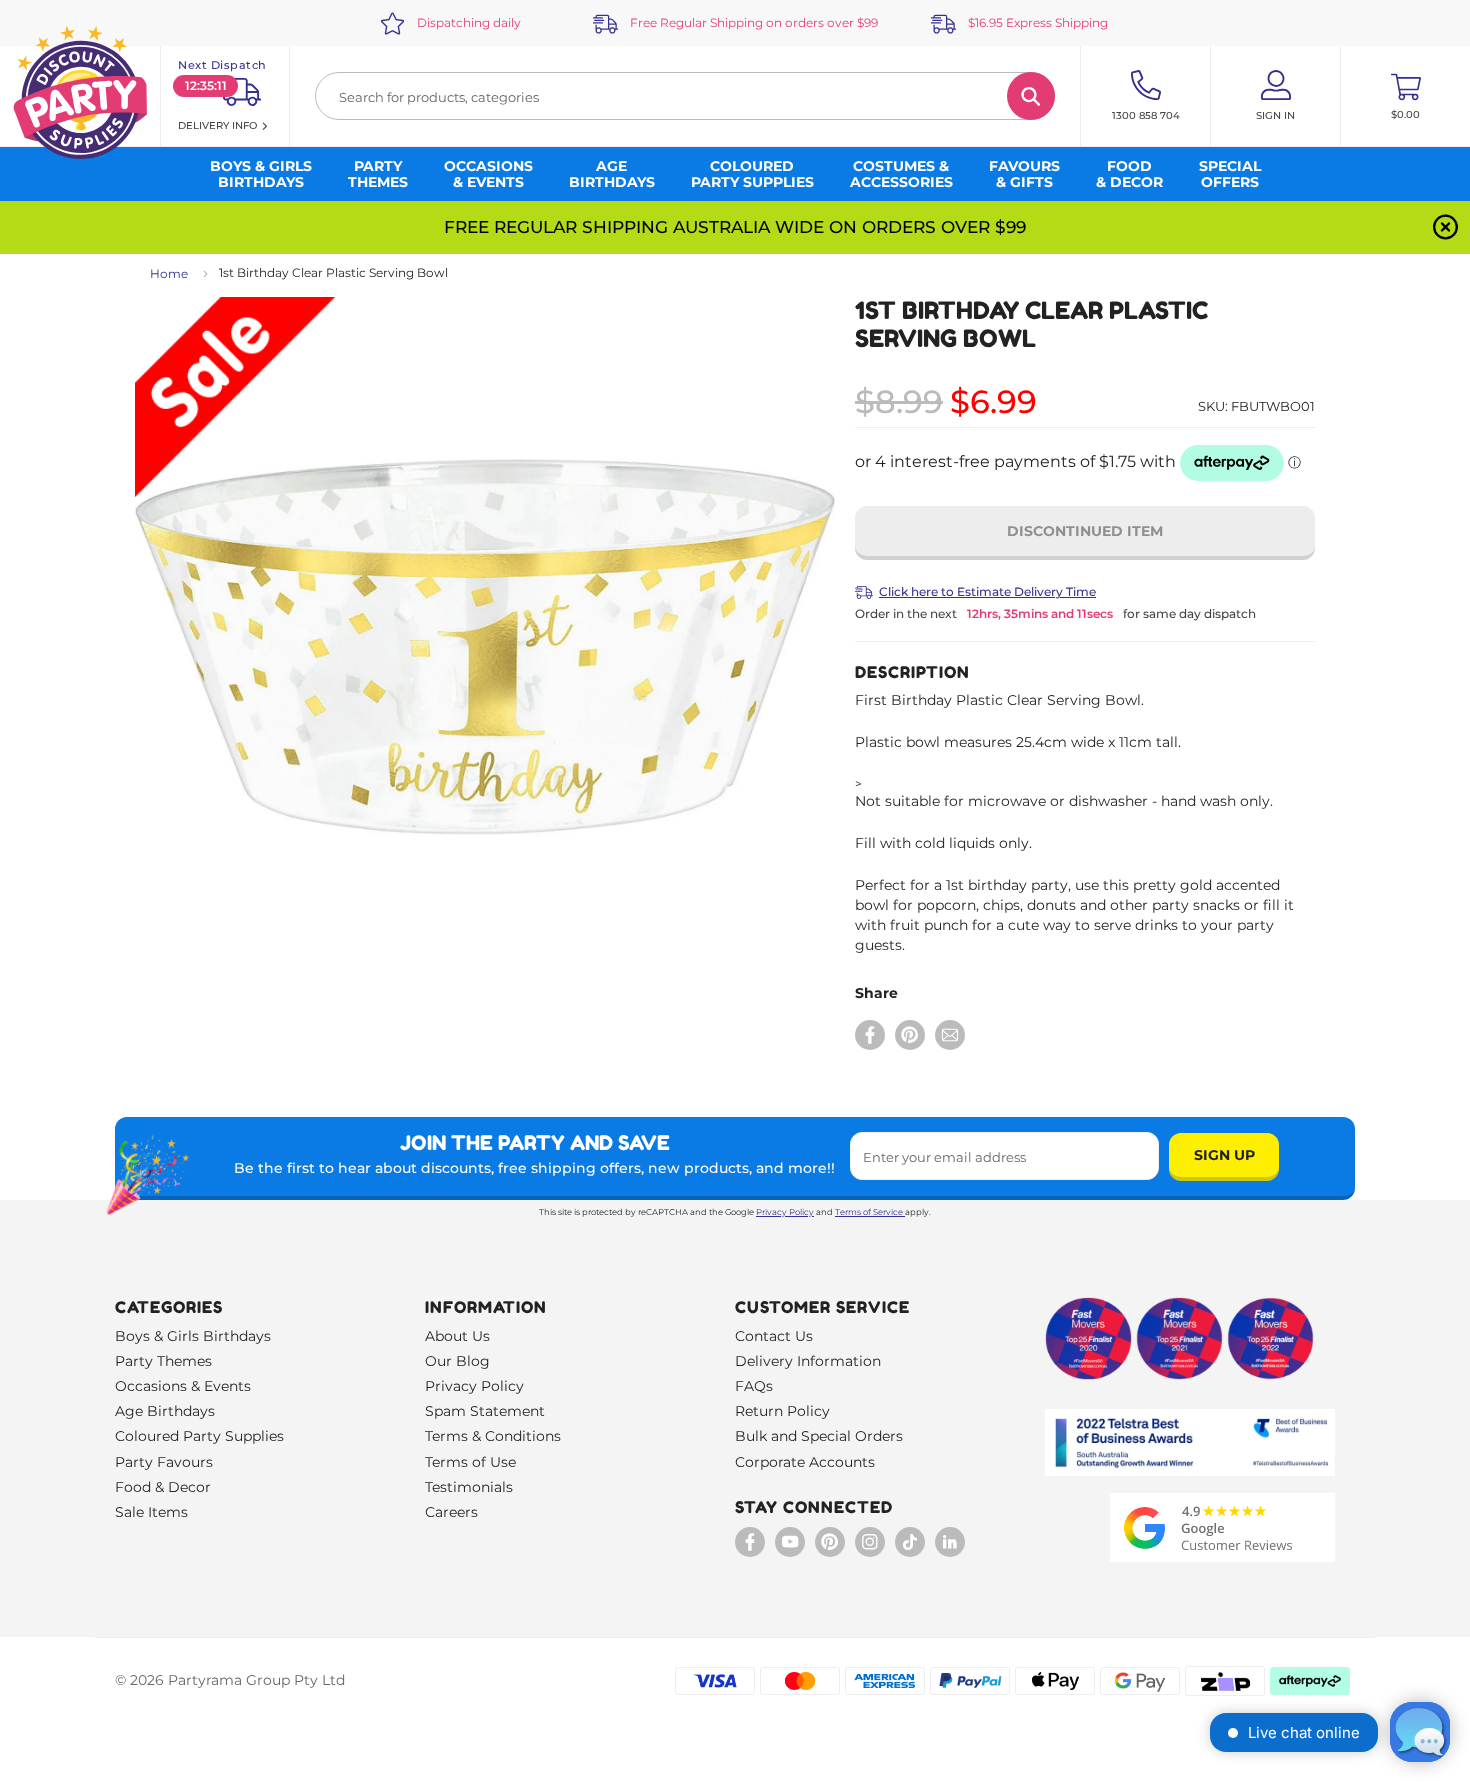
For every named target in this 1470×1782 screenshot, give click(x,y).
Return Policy (782, 1411)
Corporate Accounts (805, 1462)
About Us (457, 1336)
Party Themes (163, 1361)
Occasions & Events (183, 1386)
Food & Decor (163, 1487)
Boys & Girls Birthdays (193, 1336)
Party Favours (164, 1462)
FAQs (754, 1386)
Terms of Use (470, 1462)
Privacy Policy (785, 1212)
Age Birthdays (165, 1411)
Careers (451, 1512)
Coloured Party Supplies (199, 1436)
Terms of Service (869, 1212)
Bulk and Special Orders (819, 1436)
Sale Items (151, 1512)
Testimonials (469, 1487)
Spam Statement (485, 1411)
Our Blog (457, 1361)
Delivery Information (808, 1361)
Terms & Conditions (493, 1436)
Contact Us (774, 1336)
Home (169, 273)
